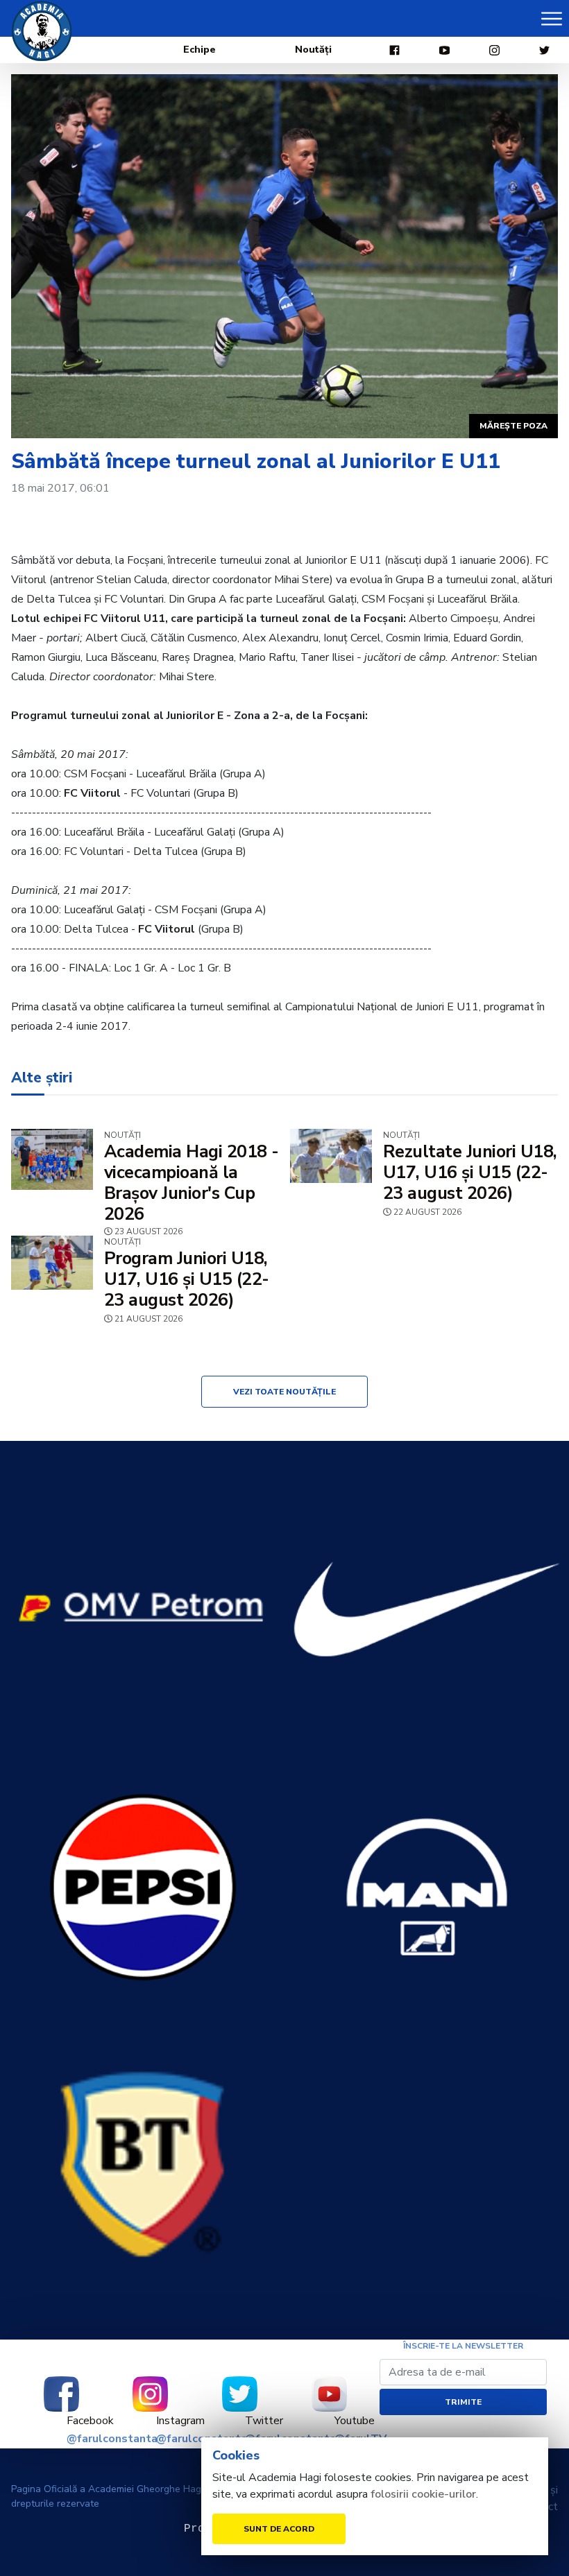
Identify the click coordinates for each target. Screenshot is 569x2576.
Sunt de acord (279, 2529)
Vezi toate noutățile (284, 1392)
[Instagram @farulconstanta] (151, 2394)
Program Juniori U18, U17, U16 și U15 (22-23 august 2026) (187, 1279)
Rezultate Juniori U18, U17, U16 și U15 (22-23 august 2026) (470, 1173)
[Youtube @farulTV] (329, 2394)
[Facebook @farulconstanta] (61, 2394)
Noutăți (313, 50)
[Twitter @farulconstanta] (240, 2394)
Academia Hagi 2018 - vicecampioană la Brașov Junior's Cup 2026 (192, 1183)
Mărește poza (513, 426)
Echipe (199, 50)
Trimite (463, 2402)
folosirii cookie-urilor (423, 2494)
